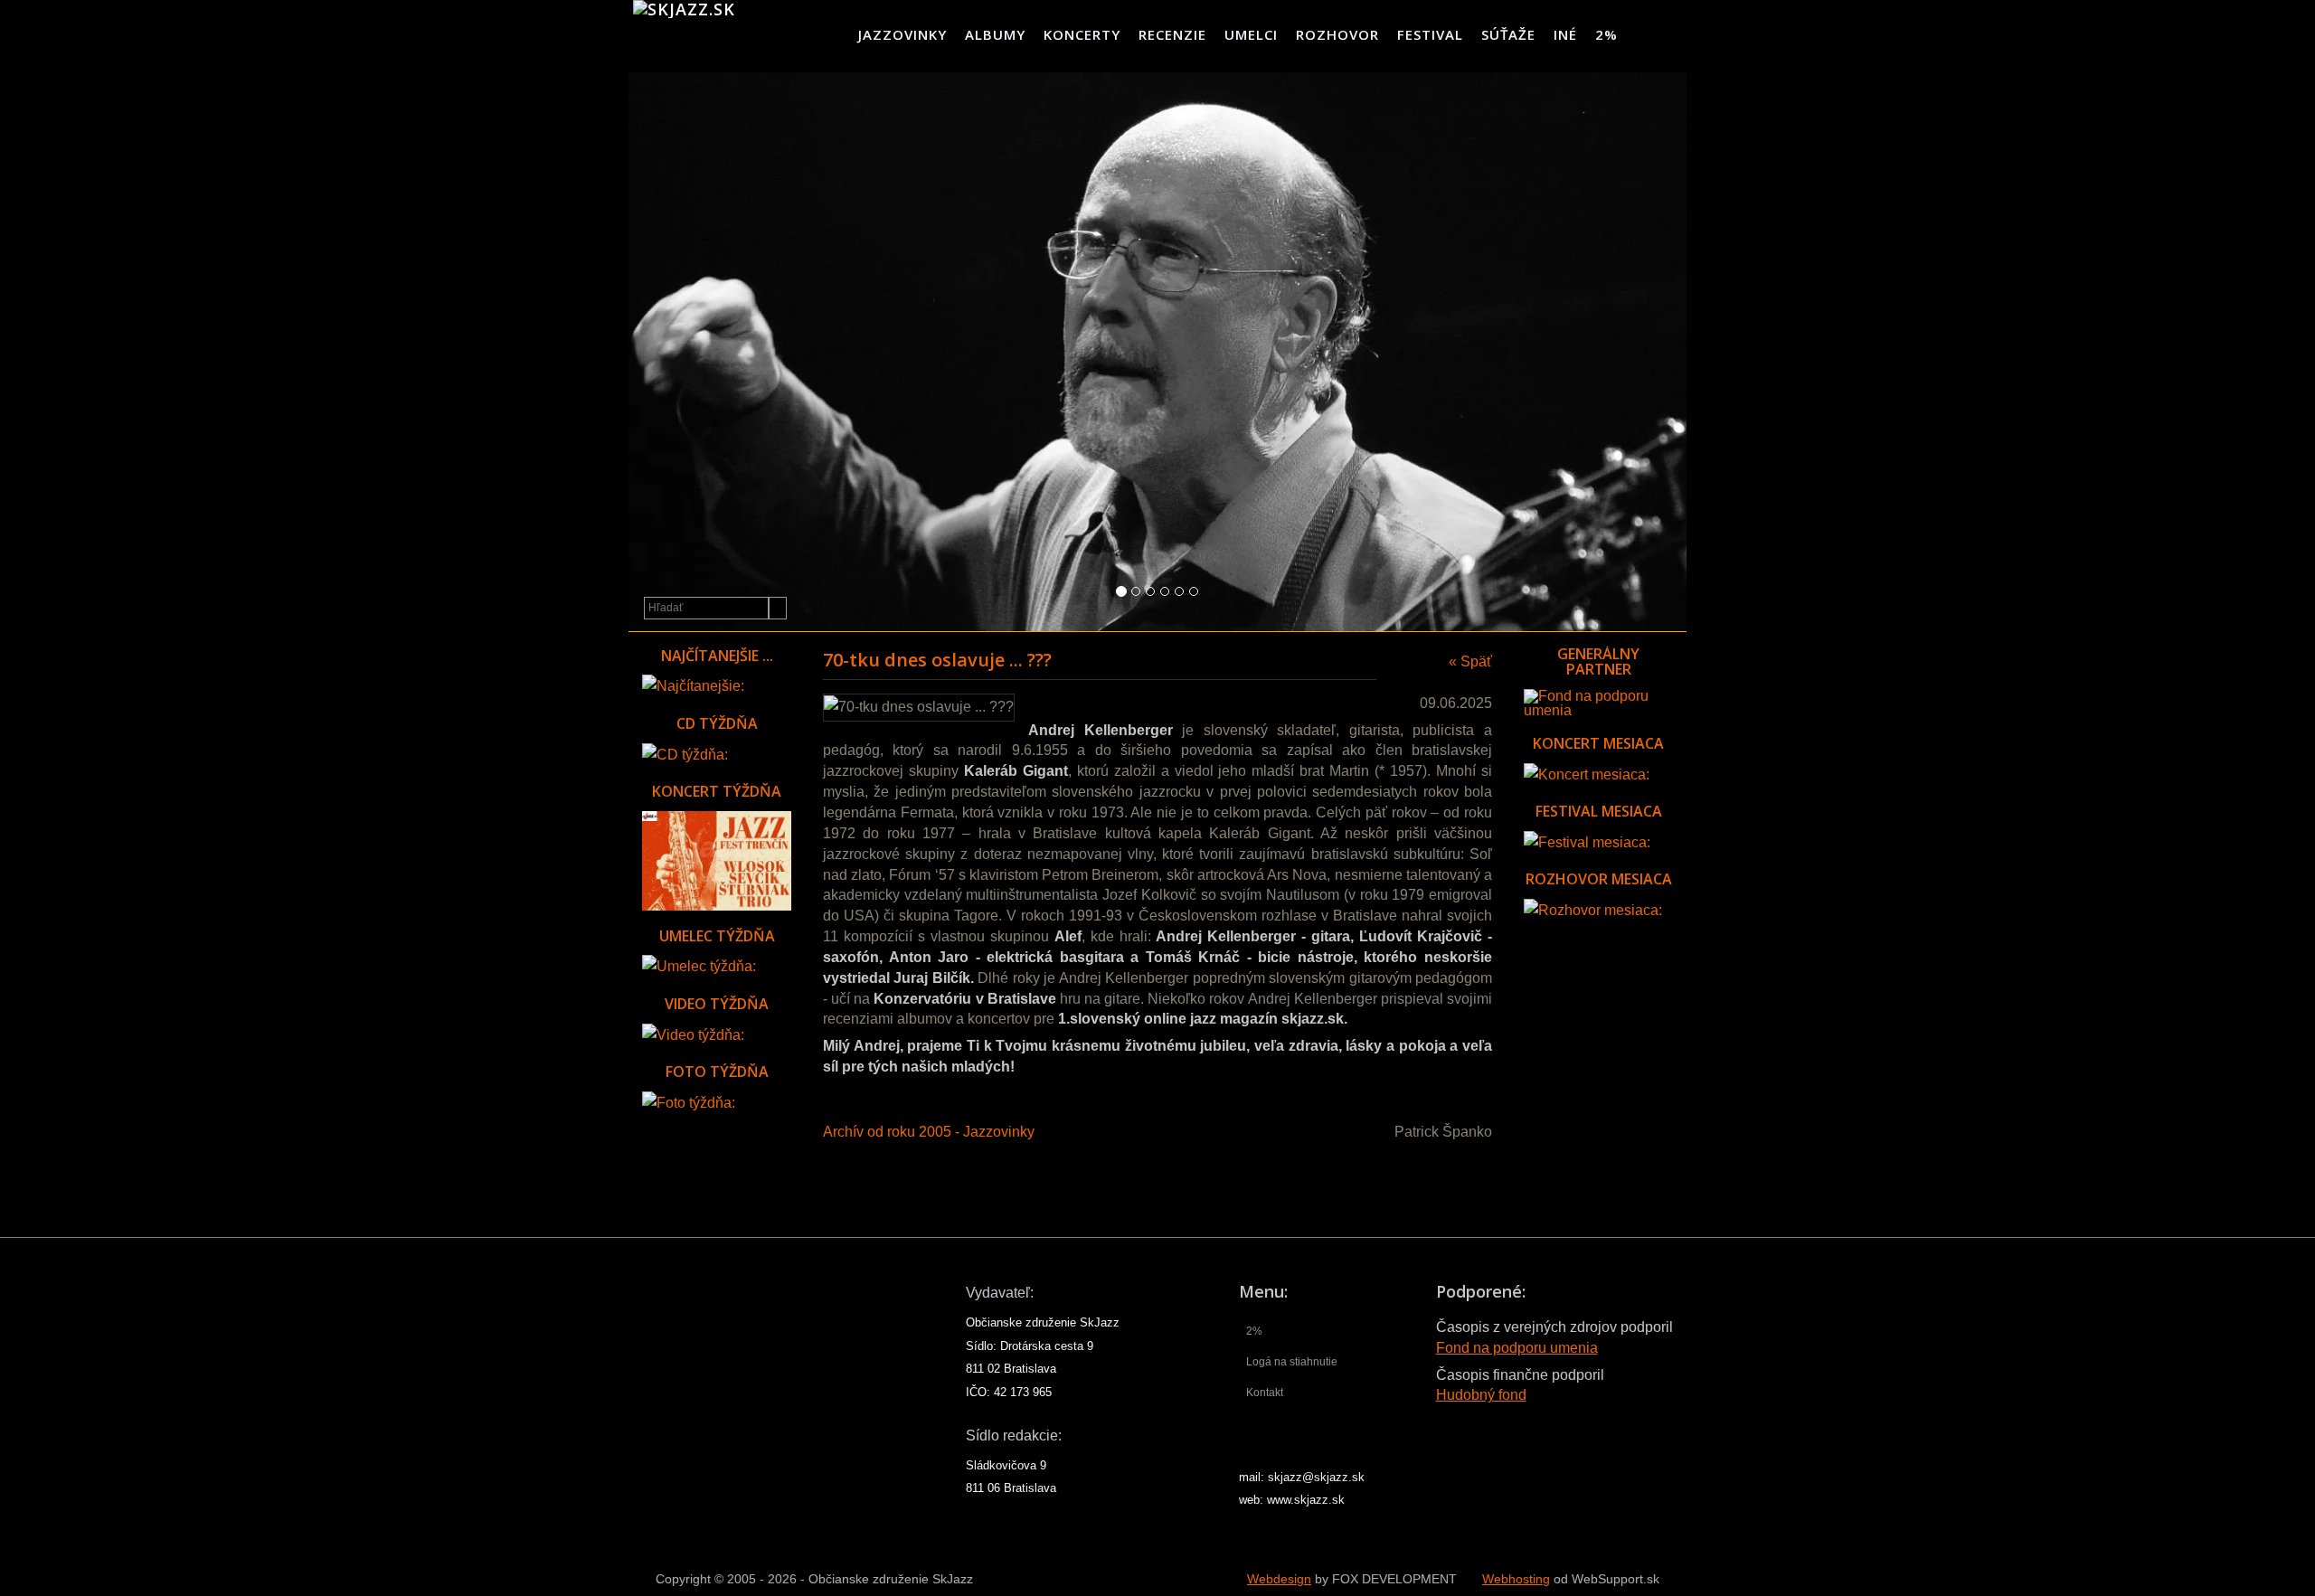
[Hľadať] (778, 608)
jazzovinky (902, 34)
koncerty (1082, 34)
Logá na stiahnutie (1292, 1362)
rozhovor (1337, 34)
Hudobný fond (1481, 1395)
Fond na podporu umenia (1517, 1348)
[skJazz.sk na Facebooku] (1672, 34)
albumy (995, 34)
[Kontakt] (1642, 34)
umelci (1251, 34)
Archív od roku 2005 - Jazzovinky (929, 1132)
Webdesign (1279, 1579)
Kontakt (1265, 1393)
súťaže (1508, 34)
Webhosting (1516, 1579)
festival (1430, 34)
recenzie (1172, 34)
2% (1606, 34)
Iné (1565, 34)
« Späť (1470, 661)
